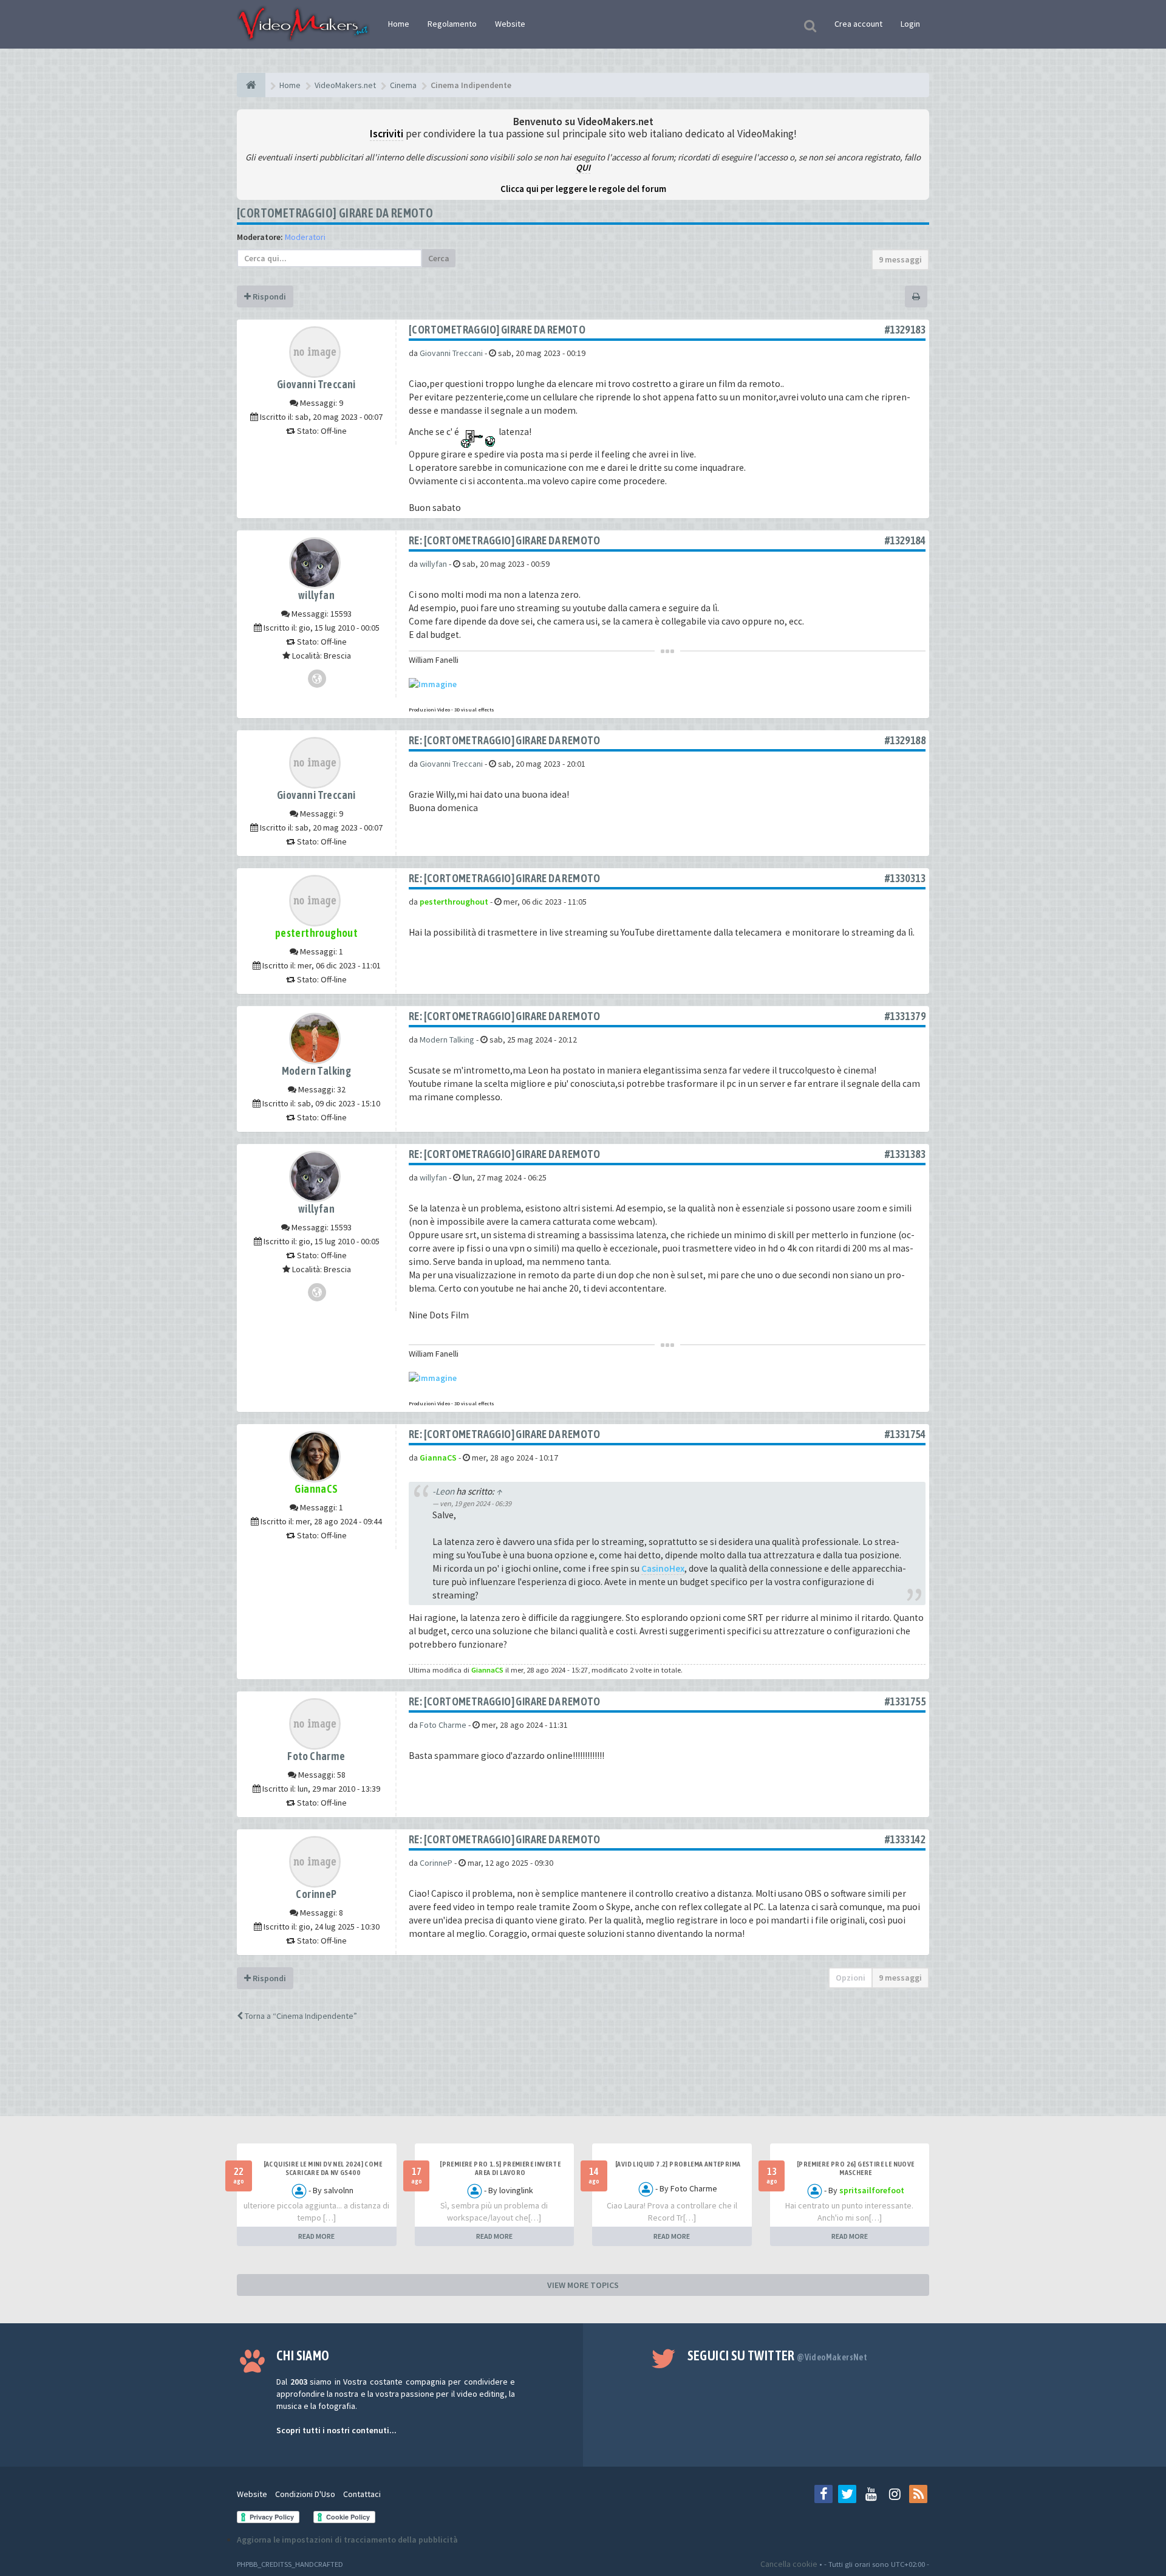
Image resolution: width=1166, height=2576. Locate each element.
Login (910, 24)
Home (399, 24)
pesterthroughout (316, 933)
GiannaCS (316, 1489)
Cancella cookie (789, 2564)
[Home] (251, 85)
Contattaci (362, 2494)
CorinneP (316, 1894)
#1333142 (905, 1839)
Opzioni (851, 1978)
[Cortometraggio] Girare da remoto (335, 213)
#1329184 (905, 540)
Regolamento (452, 24)
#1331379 (905, 1016)
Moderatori (305, 237)
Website (510, 24)
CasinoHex (663, 1568)
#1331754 (905, 1434)
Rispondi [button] (268, 296)
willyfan (316, 595)
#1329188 (905, 740)
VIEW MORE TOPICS (583, 2285)
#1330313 (905, 878)
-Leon (443, 1491)
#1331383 (905, 1154)
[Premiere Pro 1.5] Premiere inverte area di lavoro (500, 2168)
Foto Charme (316, 1756)
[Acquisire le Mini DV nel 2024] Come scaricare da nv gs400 (323, 2168)
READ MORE (316, 2236)
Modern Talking (317, 1071)
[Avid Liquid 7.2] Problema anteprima (678, 2164)
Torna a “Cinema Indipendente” (300, 2016)
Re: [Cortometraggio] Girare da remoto (505, 540)
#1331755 (905, 1701)
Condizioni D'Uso (305, 2494)
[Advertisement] (583, 2080)
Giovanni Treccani (316, 384)
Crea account (858, 24)
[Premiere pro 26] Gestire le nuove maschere (856, 2168)
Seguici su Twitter (778, 2355)
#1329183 (905, 330)
